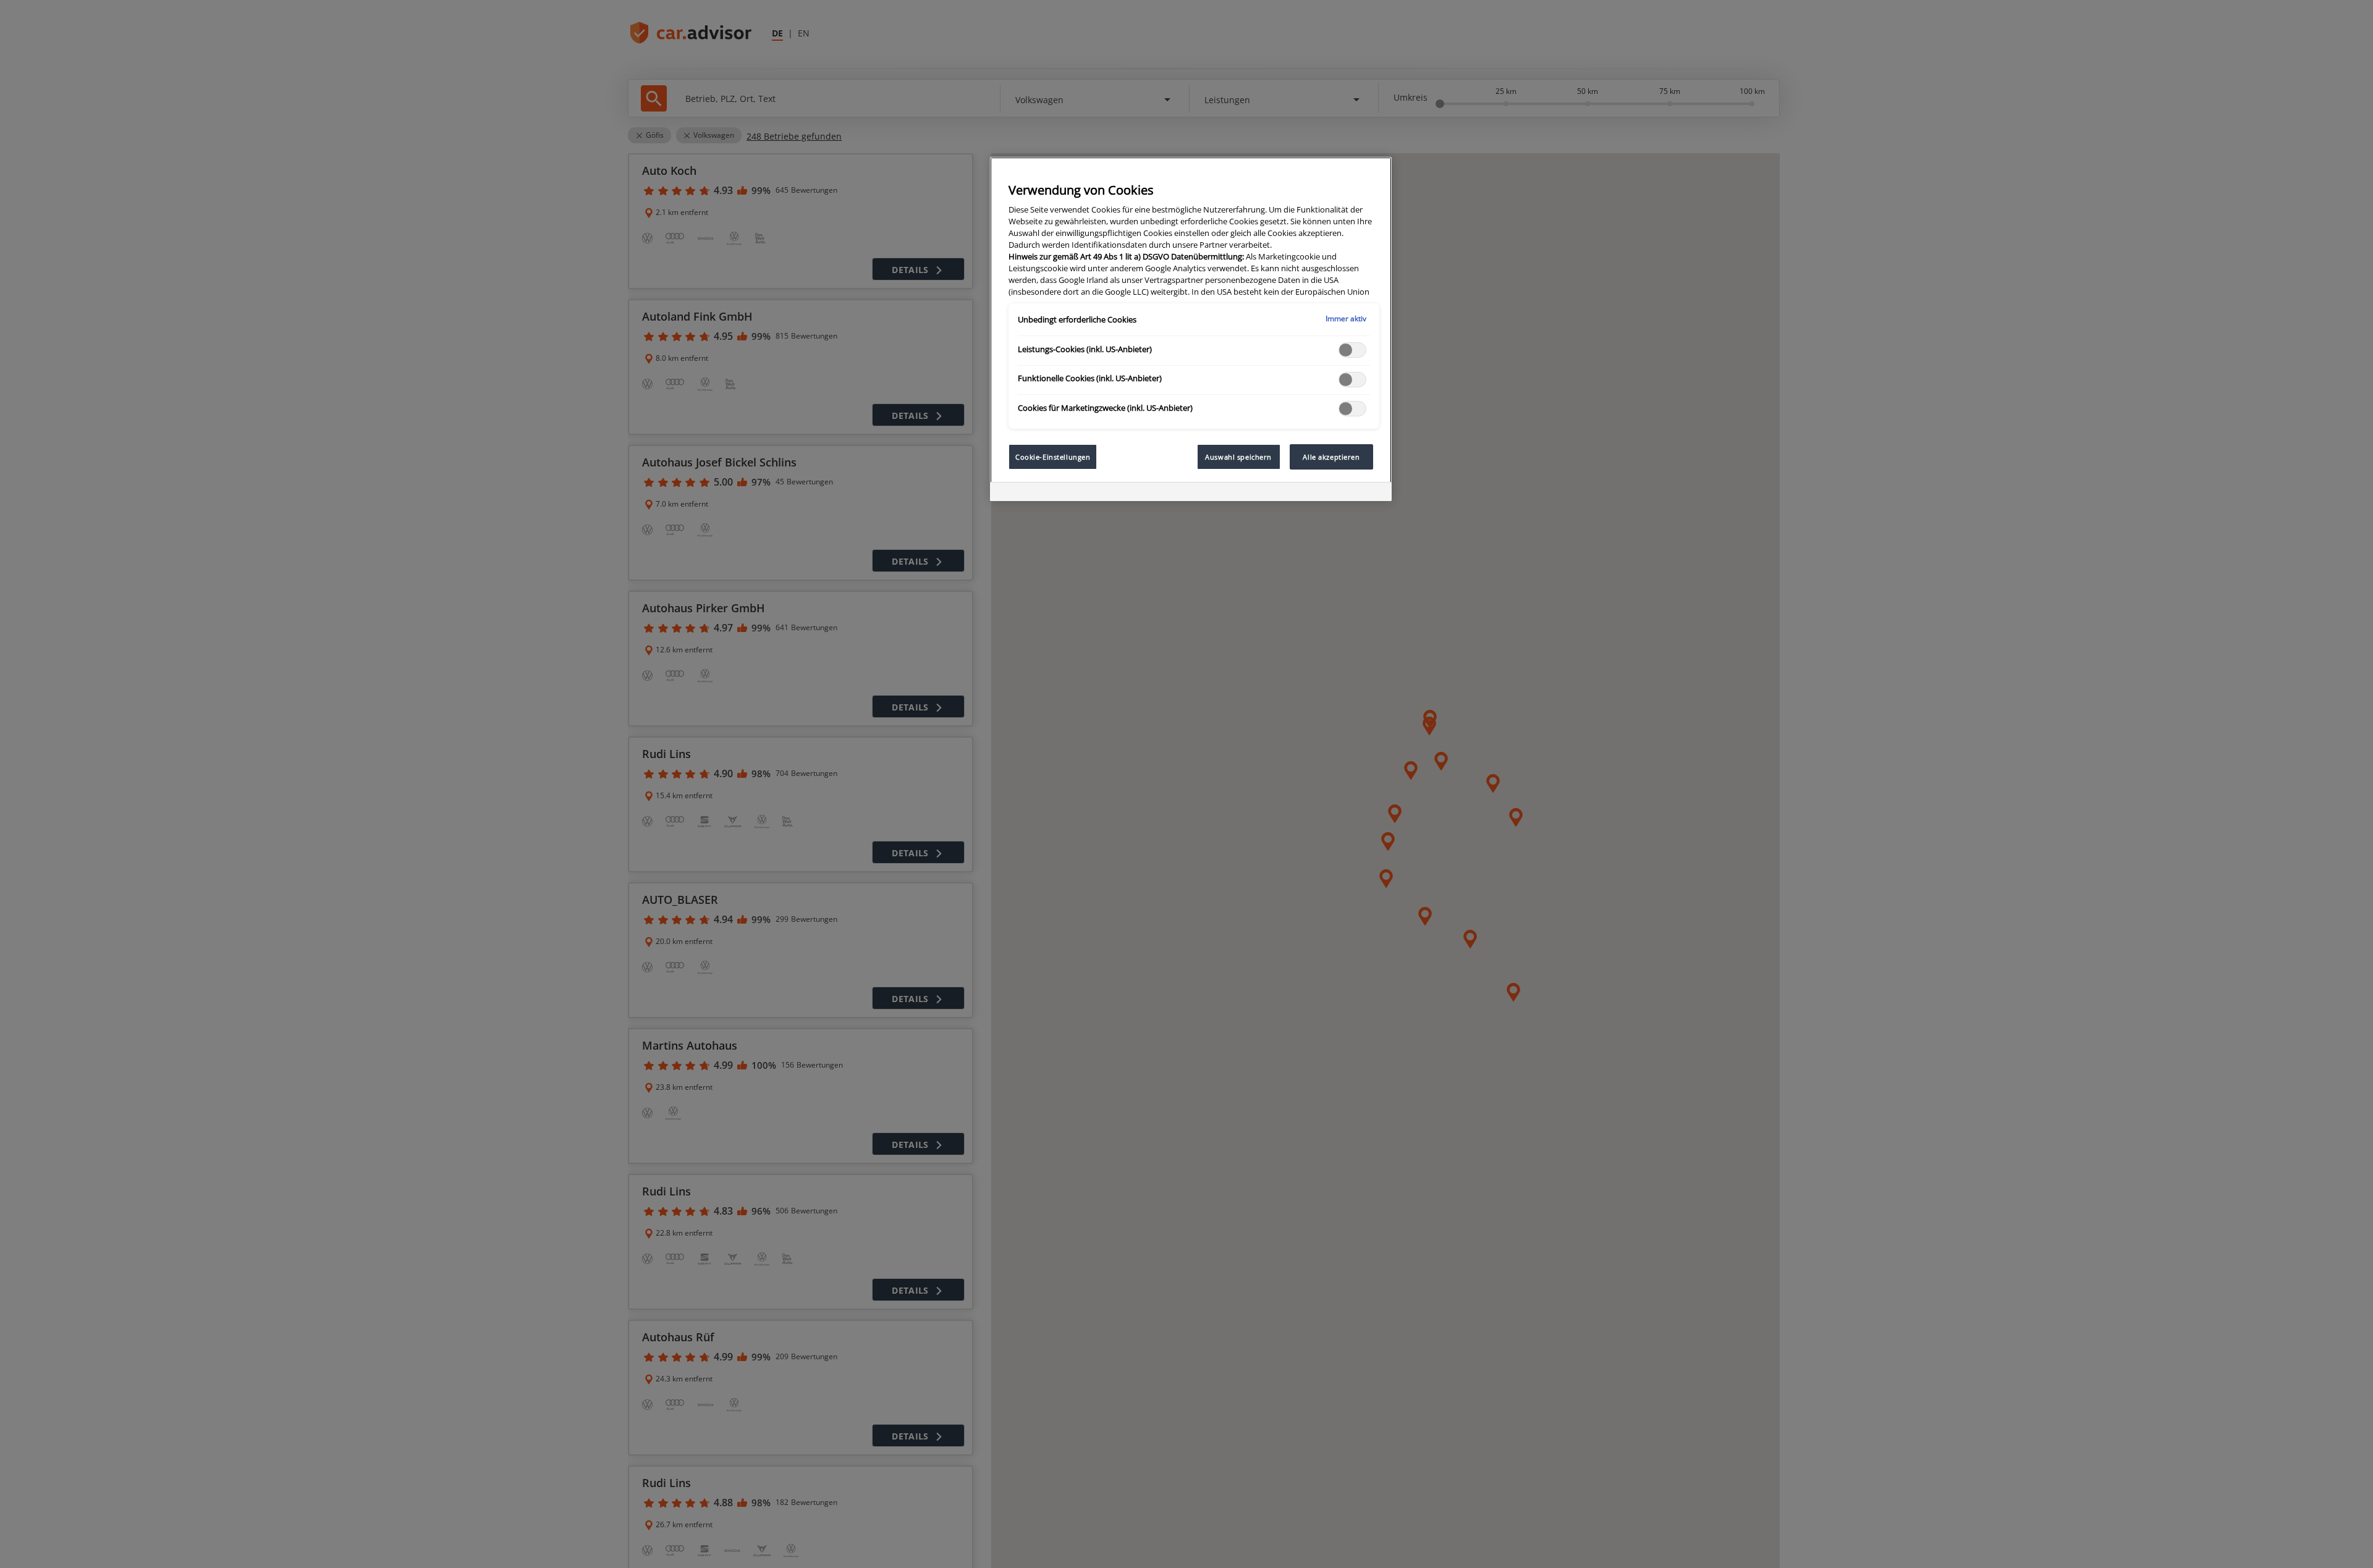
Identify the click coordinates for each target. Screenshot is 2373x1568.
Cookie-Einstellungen (1053, 457)
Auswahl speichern (1238, 457)
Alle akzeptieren (1331, 457)
